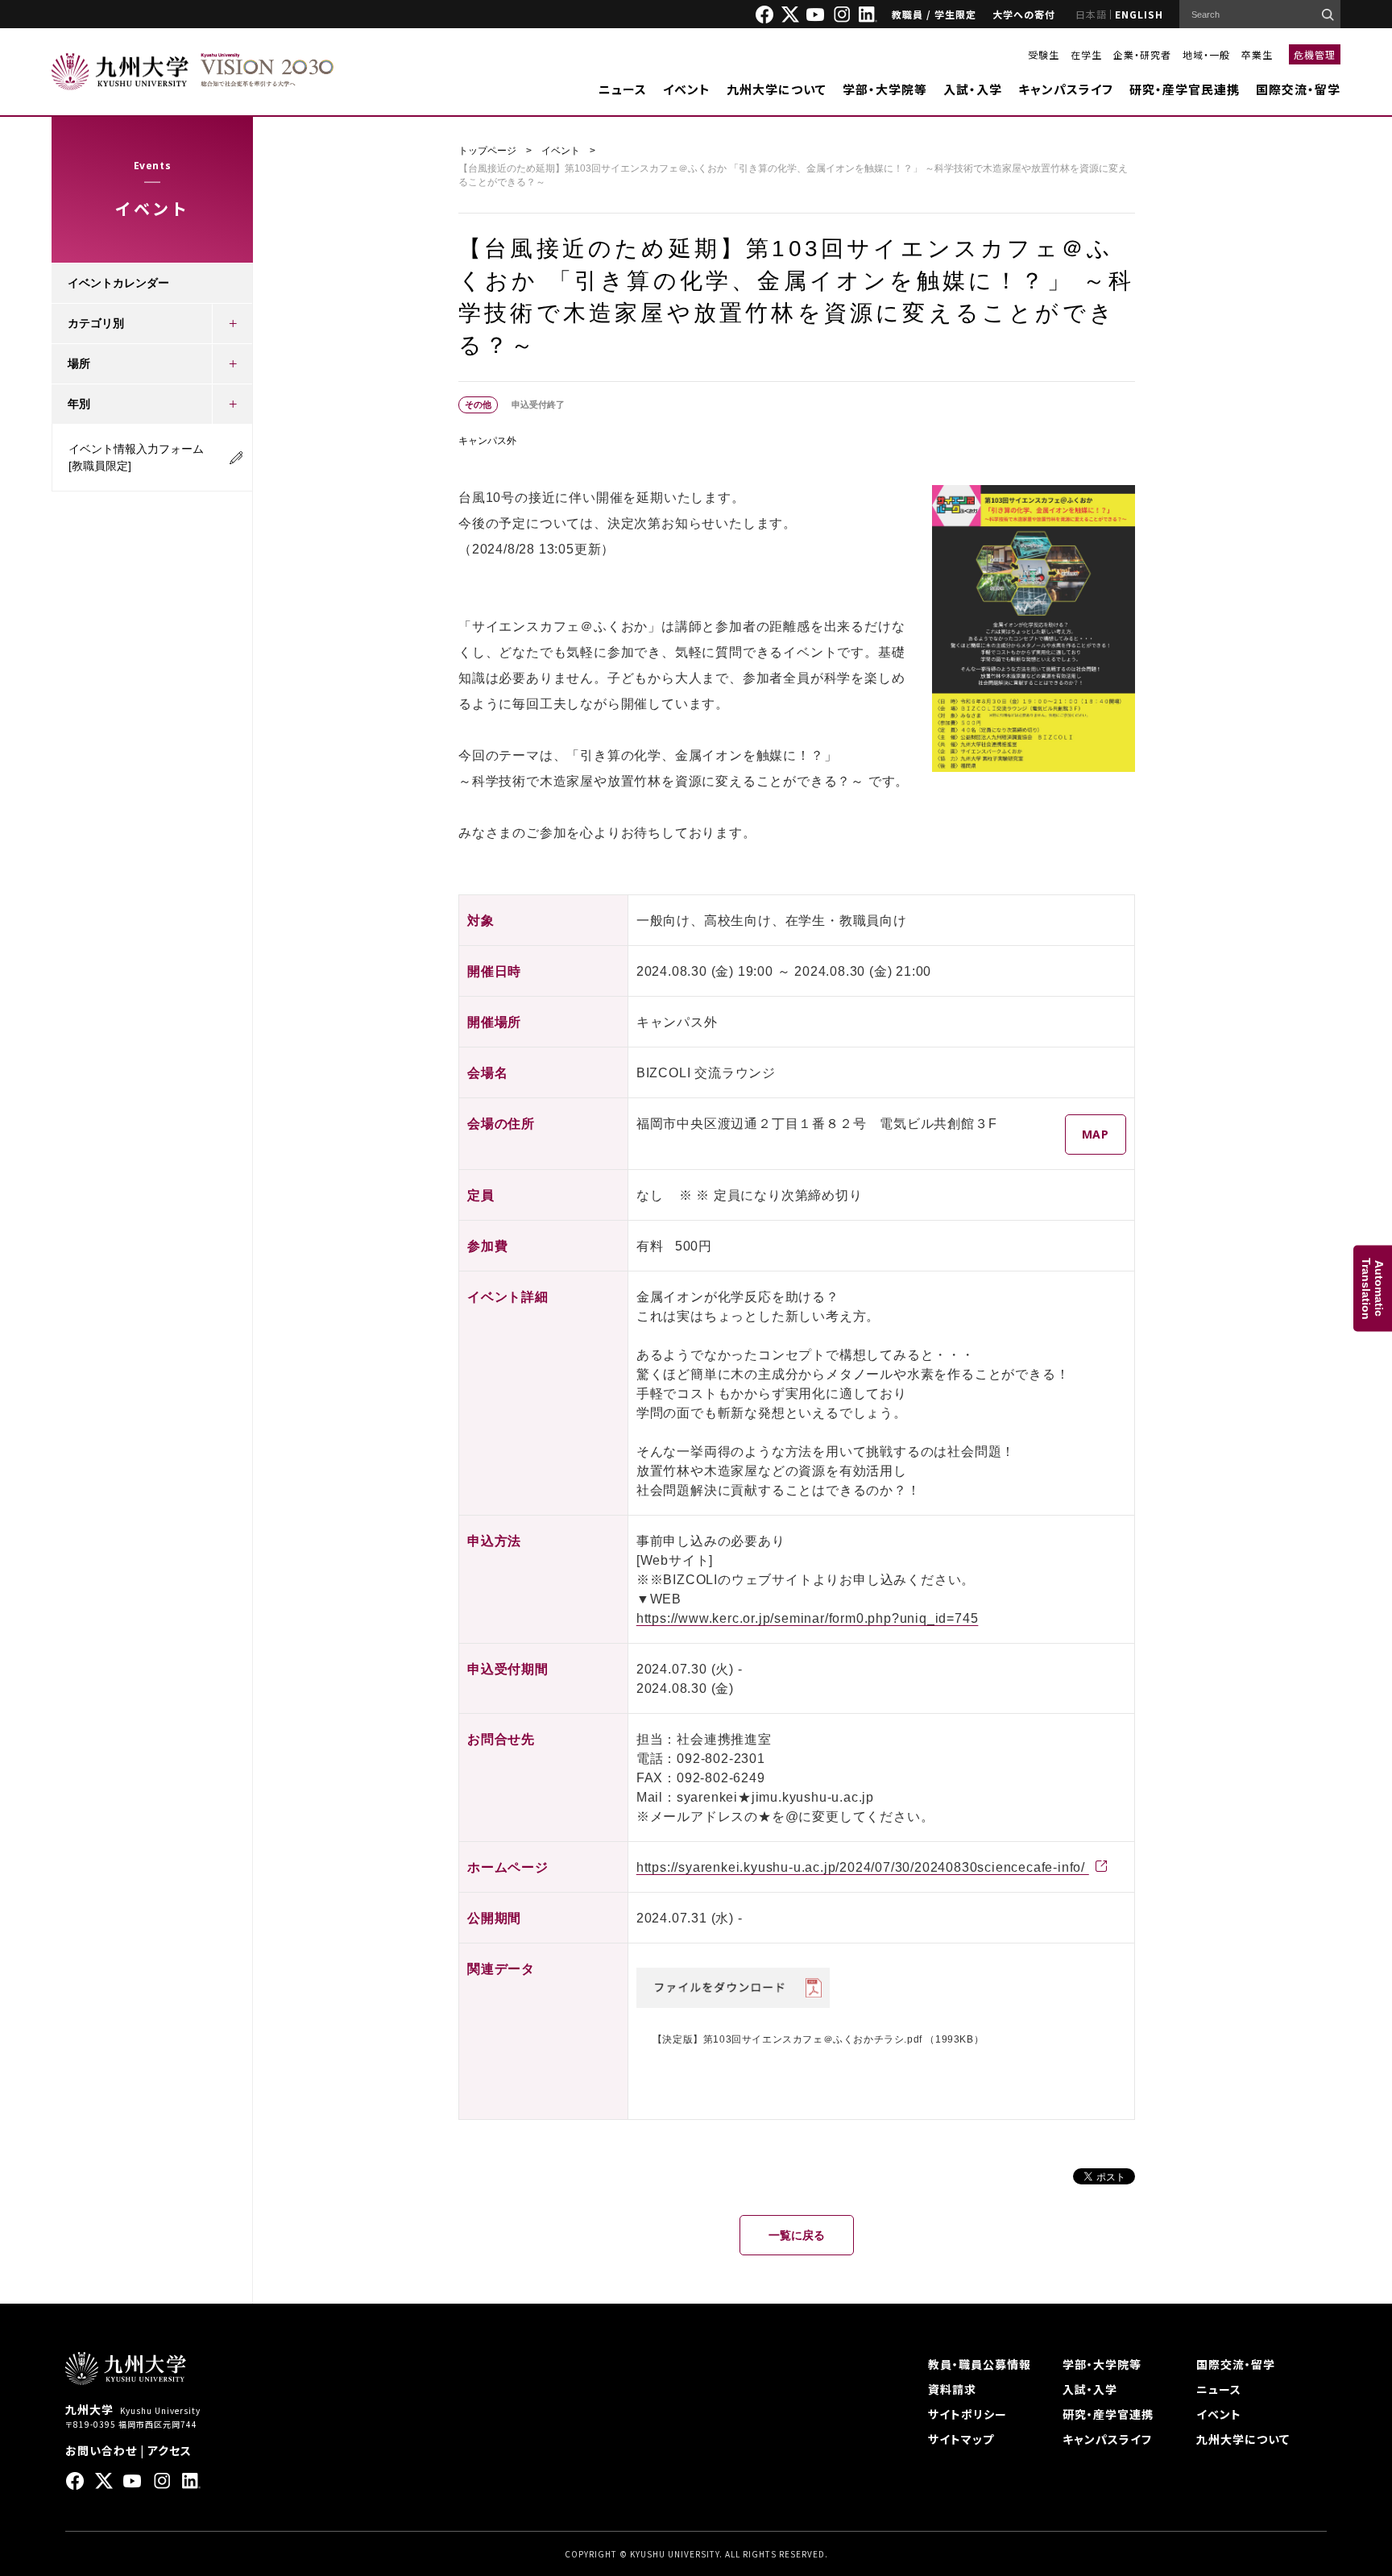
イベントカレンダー (118, 283)
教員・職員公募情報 (980, 2364)
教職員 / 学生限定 (934, 14)
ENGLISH (1139, 14)
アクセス (170, 2450)
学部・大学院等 (885, 89)
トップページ (487, 151)
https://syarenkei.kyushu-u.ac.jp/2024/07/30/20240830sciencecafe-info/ (863, 1867)
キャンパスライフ (1066, 89)
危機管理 (1315, 54)
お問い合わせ (101, 2450)
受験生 (1044, 54)
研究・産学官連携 (1108, 2414)
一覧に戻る (797, 2235)
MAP (1096, 1134)
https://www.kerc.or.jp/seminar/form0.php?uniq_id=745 (808, 1618)
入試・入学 (973, 89)
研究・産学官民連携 (1185, 89)
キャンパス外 (487, 441)
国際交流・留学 (1298, 89)
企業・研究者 (1142, 54)
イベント (687, 89)
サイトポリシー (967, 2414)
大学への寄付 (1024, 14)
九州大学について (777, 89)
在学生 (1086, 54)
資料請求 (952, 2389)
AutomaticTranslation (1373, 1288)
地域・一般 (1206, 54)
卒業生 (1257, 54)
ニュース (623, 89)
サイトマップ (961, 2439)
